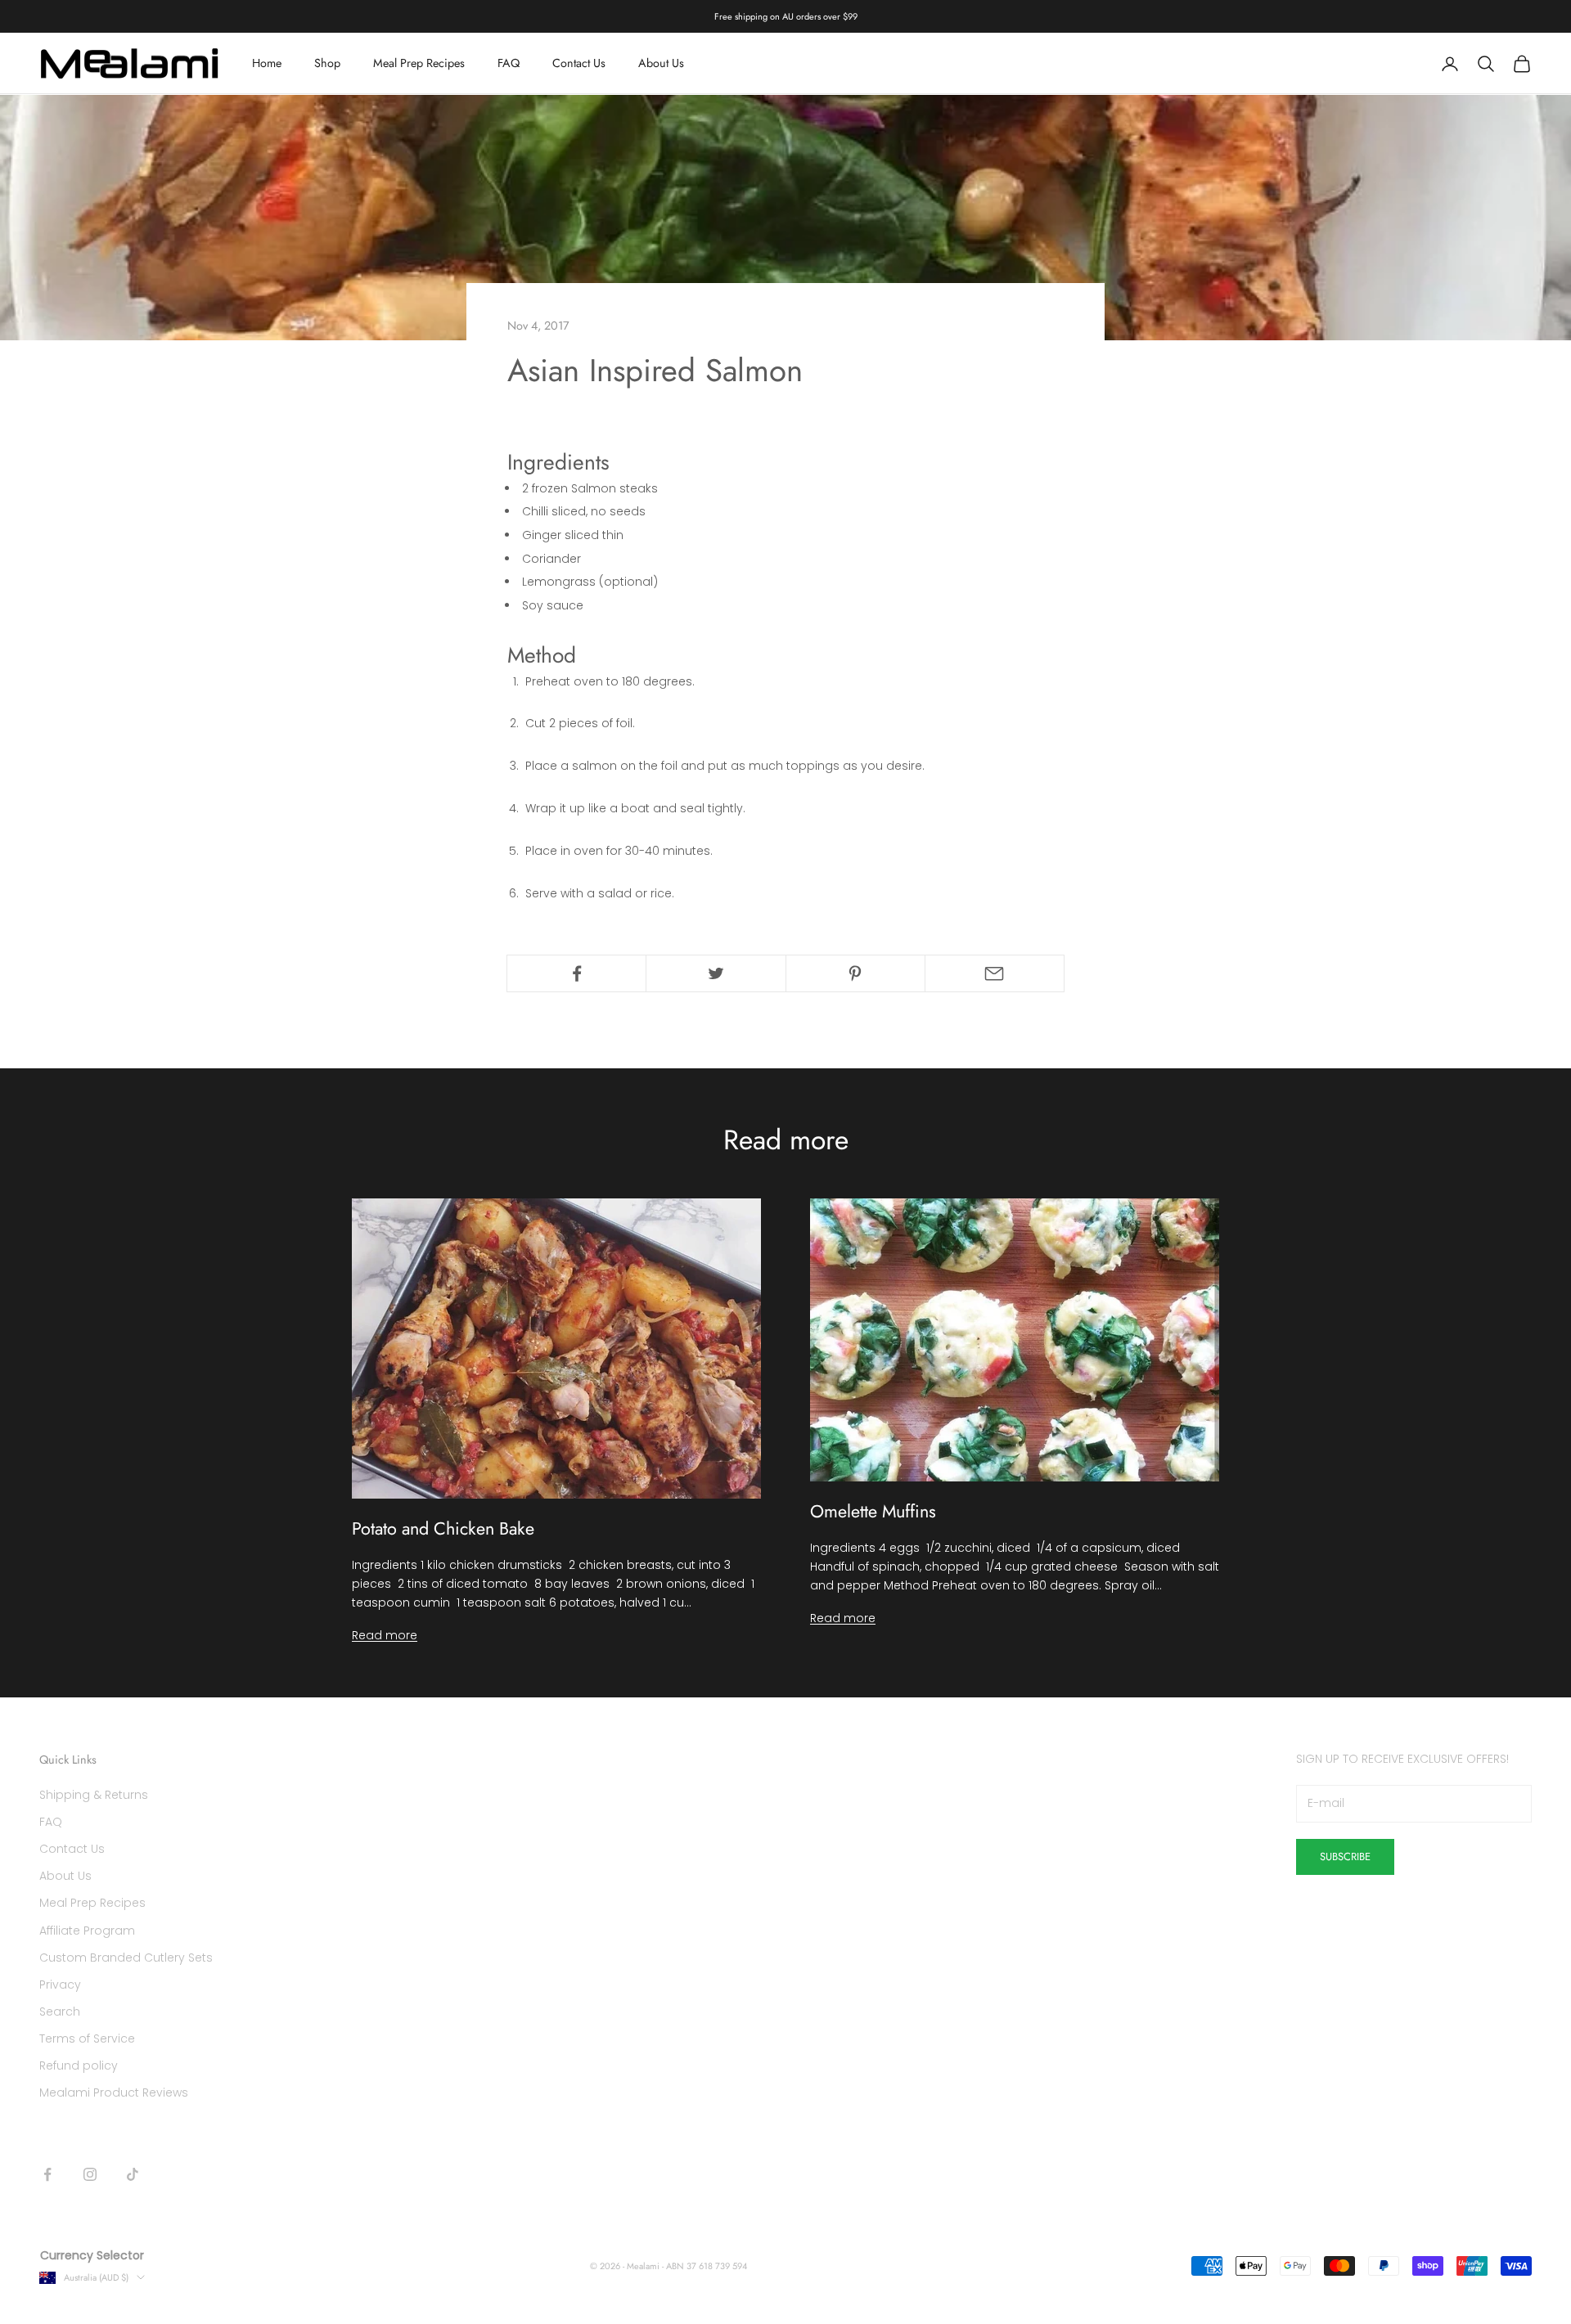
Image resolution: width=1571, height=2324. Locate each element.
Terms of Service (87, 2039)
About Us (661, 64)
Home (267, 64)
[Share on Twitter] (716, 973)
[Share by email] (995, 973)
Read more (385, 1635)
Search (60, 2012)
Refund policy (79, 2066)
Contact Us (579, 64)
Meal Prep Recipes (419, 64)
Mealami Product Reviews (114, 2092)
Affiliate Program (87, 1931)
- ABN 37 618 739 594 (704, 2266)
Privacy (60, 1985)
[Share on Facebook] (576, 973)
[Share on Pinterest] (855, 973)
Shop (327, 64)
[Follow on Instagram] (90, 2174)
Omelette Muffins (873, 1511)
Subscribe (1345, 1857)
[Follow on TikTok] (133, 2174)
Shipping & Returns (94, 1795)
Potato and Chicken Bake (443, 1528)
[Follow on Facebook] (47, 2174)
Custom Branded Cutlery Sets (126, 1958)
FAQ (509, 64)
